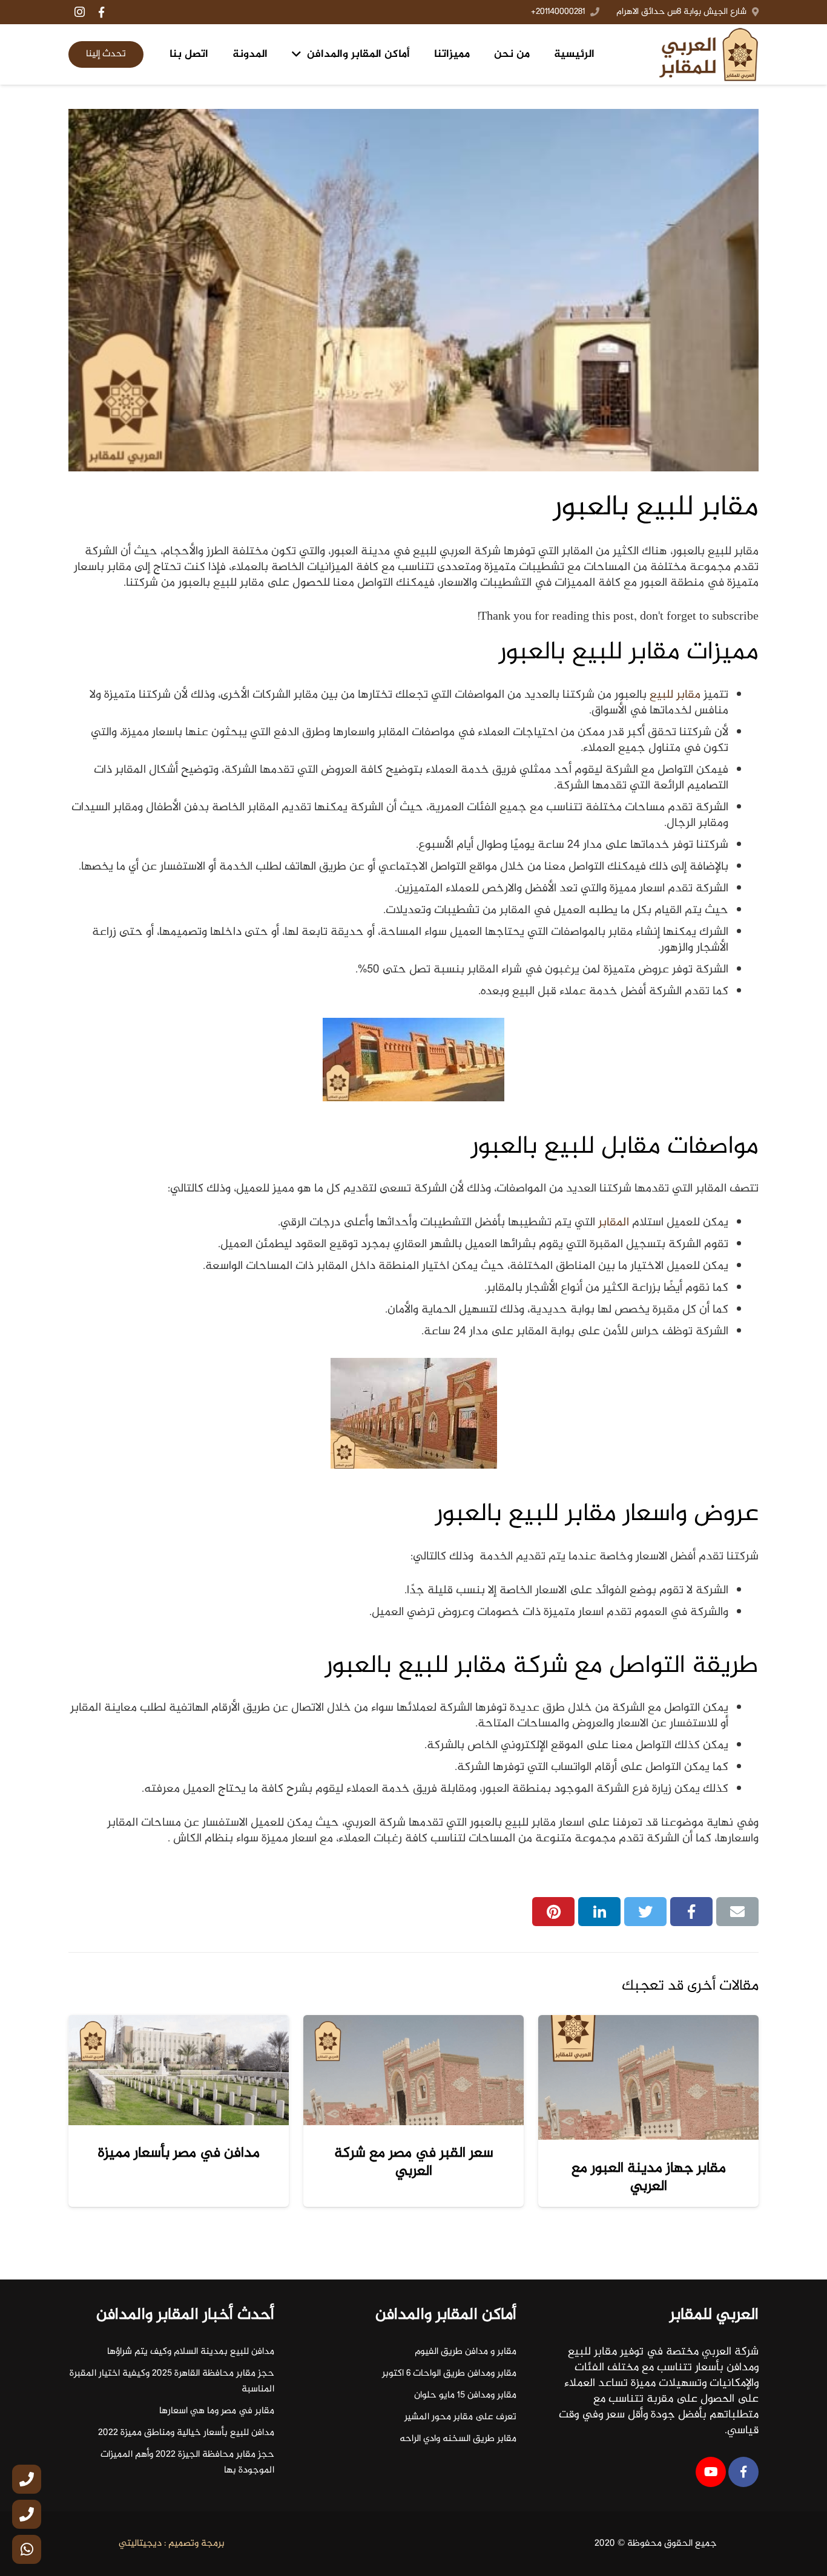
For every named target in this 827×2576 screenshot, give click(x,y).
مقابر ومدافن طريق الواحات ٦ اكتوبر (449, 2374)
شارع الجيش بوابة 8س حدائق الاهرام (681, 12)
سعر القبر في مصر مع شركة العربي (414, 2162)
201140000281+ (558, 12)
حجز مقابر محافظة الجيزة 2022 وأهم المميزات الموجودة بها (187, 2463)
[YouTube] (711, 2472)
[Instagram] (79, 12)
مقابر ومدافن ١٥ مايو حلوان (465, 2395)
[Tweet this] (645, 1912)
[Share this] (691, 1912)
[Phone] (27, 2479)
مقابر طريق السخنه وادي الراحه (458, 2439)
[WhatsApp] (27, 2549)
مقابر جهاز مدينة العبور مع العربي (649, 2178)
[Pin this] (553, 1912)
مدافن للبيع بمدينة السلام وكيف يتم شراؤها (191, 2352)
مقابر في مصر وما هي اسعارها (217, 2411)
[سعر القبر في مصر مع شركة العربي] (413, 2070)
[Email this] (737, 1912)
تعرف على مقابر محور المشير (460, 2417)
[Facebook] (101, 12)
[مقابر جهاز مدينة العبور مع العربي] (648, 2077)
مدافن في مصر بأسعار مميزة (179, 2153)
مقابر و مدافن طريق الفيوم (466, 2352)
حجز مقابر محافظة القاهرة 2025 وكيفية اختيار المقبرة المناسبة (172, 2381)
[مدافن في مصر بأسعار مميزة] (179, 2070)
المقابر (614, 1223)
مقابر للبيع (674, 695)
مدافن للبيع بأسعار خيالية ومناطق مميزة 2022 (186, 2433)
